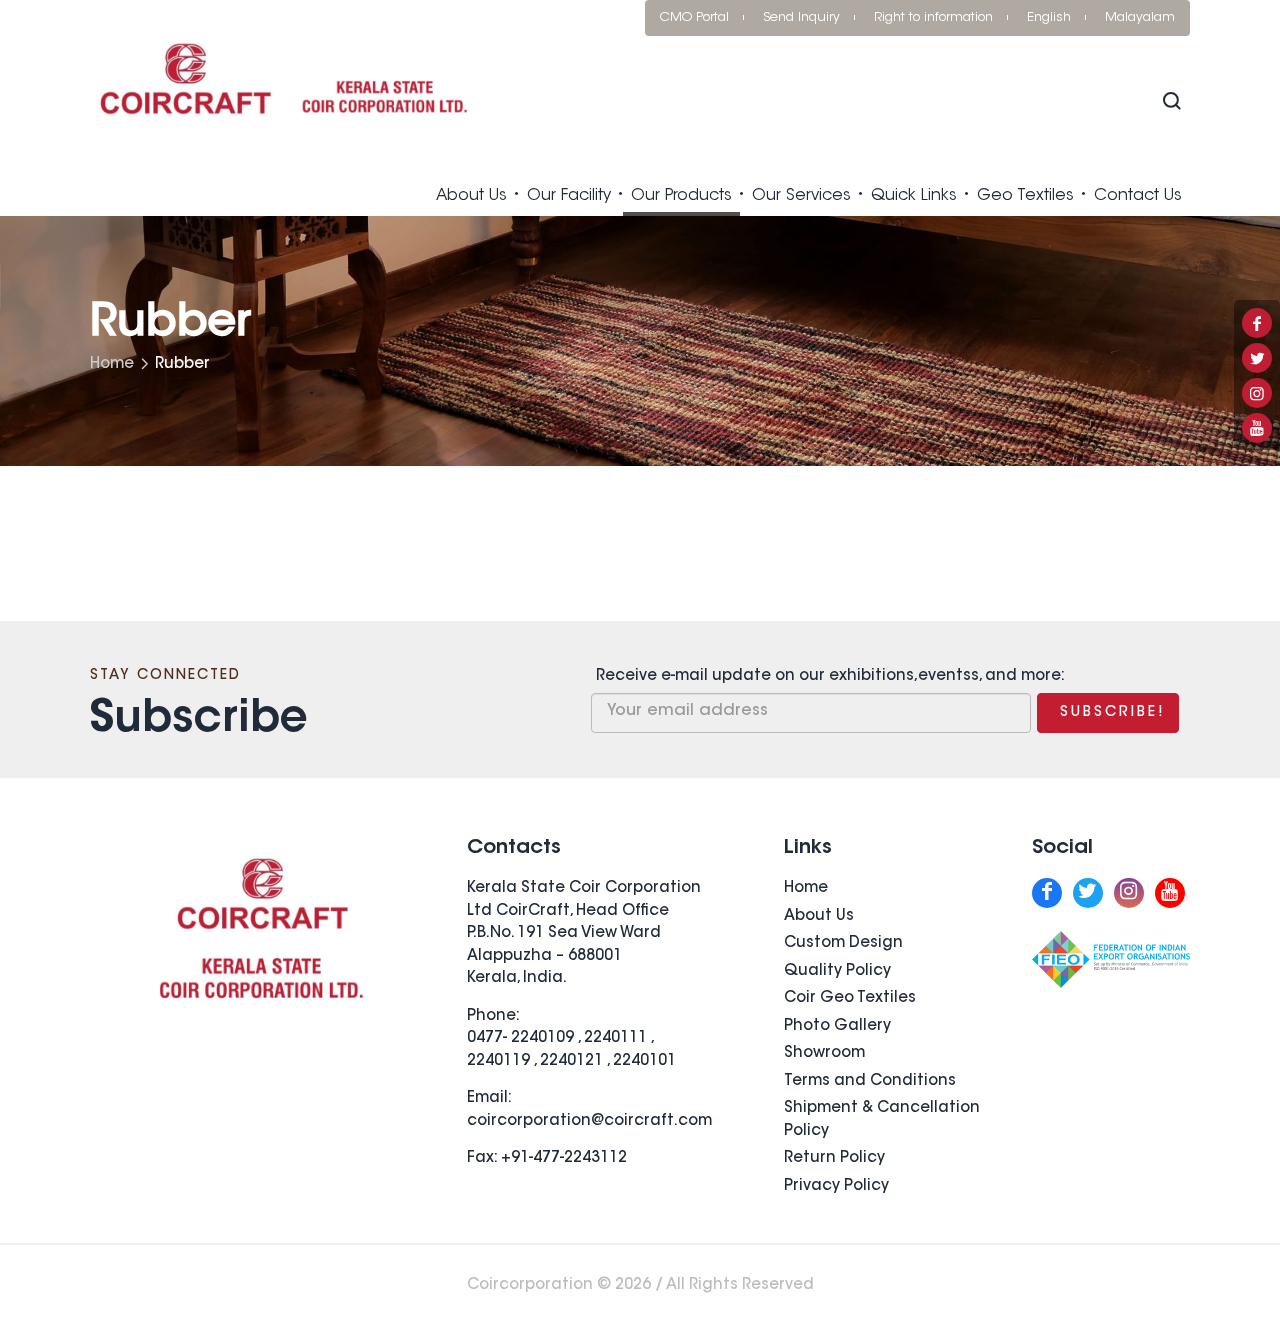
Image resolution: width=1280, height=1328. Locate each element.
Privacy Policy (836, 1186)
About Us (471, 196)
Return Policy (834, 1158)
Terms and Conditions (870, 1081)
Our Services (801, 196)
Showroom (824, 1053)
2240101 (644, 1061)
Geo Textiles (1025, 196)
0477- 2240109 (520, 1038)
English (1049, 17)
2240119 (498, 1061)
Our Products (681, 196)
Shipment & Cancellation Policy (882, 1120)
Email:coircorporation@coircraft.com (589, 1110)
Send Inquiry (801, 17)
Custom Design (843, 943)
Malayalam (1140, 17)
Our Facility (569, 196)
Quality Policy (837, 971)
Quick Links (914, 196)
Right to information (933, 17)
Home (112, 364)
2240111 (615, 1038)
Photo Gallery (837, 1026)
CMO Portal (694, 17)
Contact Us (1138, 196)
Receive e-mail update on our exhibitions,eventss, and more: (830, 676)
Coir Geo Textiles (850, 998)
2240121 (571, 1061)
